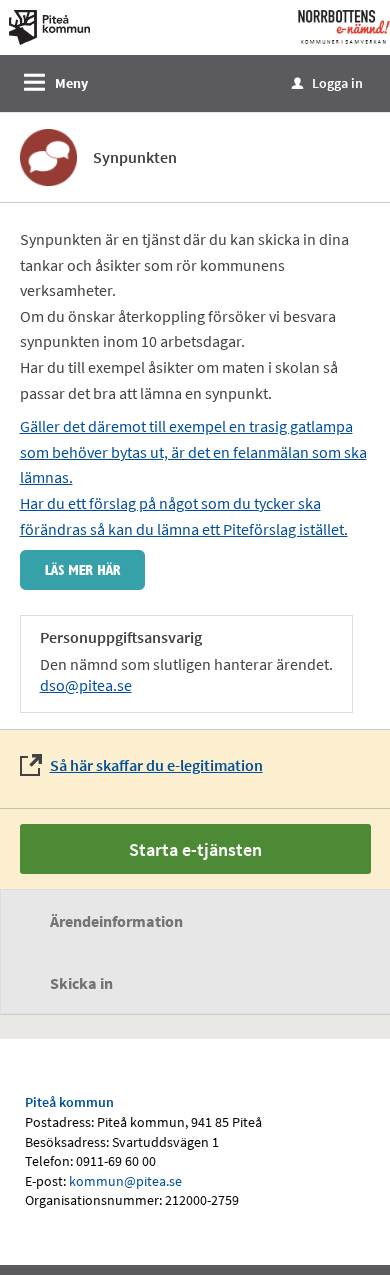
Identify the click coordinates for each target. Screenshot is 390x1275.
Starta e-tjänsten (195, 849)
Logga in (327, 83)
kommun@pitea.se (125, 1181)
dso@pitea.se (86, 685)
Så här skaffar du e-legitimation (156, 765)
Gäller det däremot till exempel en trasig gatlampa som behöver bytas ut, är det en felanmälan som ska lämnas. (193, 451)
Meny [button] (71, 83)
